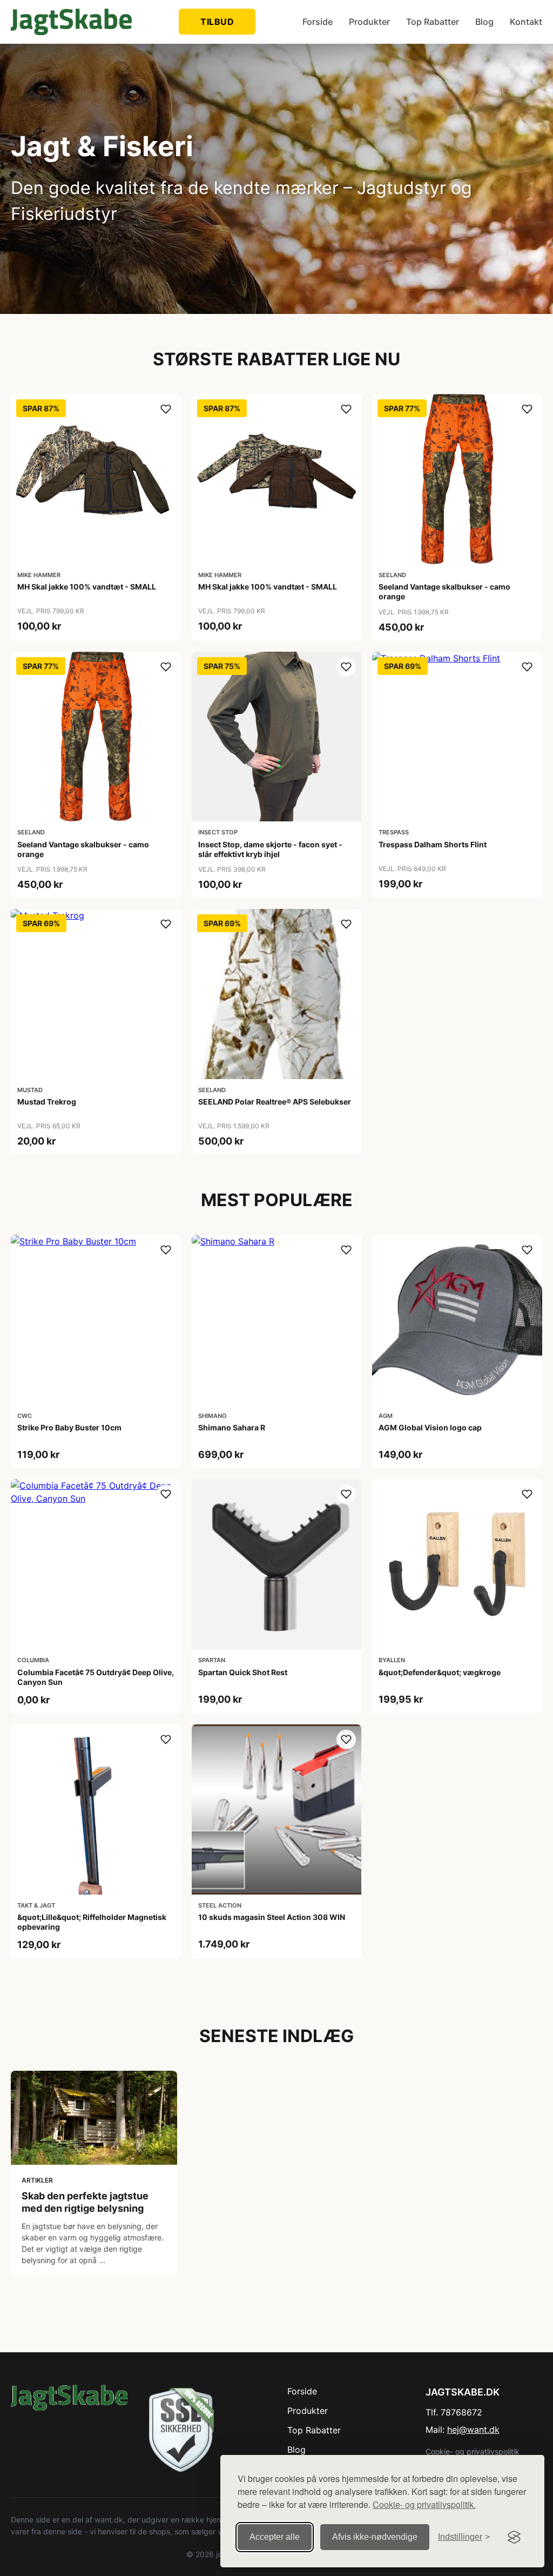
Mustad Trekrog (47, 1102)
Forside (318, 22)
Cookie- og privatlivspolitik (473, 2451)
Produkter (369, 22)
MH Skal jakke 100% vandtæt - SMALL (87, 587)
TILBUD (217, 22)
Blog (484, 22)
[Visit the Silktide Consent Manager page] (514, 2537)
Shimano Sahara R (232, 1427)
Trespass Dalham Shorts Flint (433, 844)
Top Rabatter (433, 22)
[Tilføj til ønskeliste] (166, 409)
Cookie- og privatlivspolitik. (424, 2504)
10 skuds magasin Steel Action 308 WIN (272, 1917)
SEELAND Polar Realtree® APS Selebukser (275, 1102)
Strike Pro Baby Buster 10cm (69, 1427)
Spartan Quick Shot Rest (243, 1672)
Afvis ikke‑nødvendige (375, 2537)
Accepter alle (275, 2537)
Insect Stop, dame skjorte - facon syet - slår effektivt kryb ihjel (270, 849)
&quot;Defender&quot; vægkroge (440, 1672)
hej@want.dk (473, 2430)
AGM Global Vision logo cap (430, 1427)
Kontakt (526, 22)
